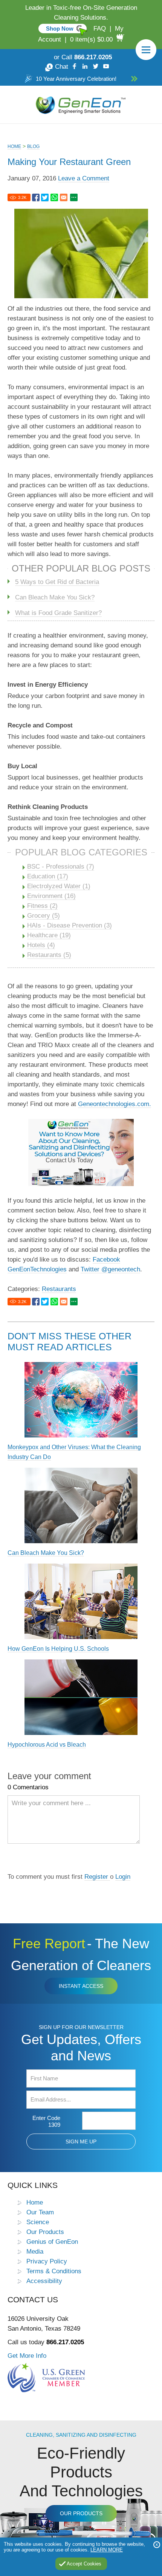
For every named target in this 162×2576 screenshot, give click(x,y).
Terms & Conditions (54, 2271)
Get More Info (27, 2356)
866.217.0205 (93, 57)
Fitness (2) (42, 906)
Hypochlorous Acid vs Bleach (47, 1745)
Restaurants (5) (49, 955)
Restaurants (59, 1289)
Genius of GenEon (52, 2242)
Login (123, 1877)
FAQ (100, 29)
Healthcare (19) (49, 935)
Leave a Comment (84, 178)
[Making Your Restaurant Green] (36, 198)
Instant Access (81, 1986)
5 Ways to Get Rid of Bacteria (57, 582)
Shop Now (60, 29)
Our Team (40, 2212)
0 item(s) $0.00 (91, 39)
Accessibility (44, 2281)
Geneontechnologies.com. (115, 1104)
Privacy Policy (47, 2261)
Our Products (45, 2232)
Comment (123, 1860)
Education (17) (48, 876)
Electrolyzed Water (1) (59, 886)
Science (38, 2222)
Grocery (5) (44, 916)
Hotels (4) (41, 945)
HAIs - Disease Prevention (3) (70, 925)
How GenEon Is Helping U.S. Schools (58, 1649)
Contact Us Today (69, 1160)
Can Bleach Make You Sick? (55, 597)
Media (35, 2251)
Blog (33, 146)
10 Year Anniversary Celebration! (76, 79)
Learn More (107, 2550)
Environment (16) (51, 896)
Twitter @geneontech (110, 1269)
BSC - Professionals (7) (61, 867)
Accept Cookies (84, 2564)
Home (14, 146)
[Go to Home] (81, 105)
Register (97, 1877)
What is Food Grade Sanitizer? (58, 613)
